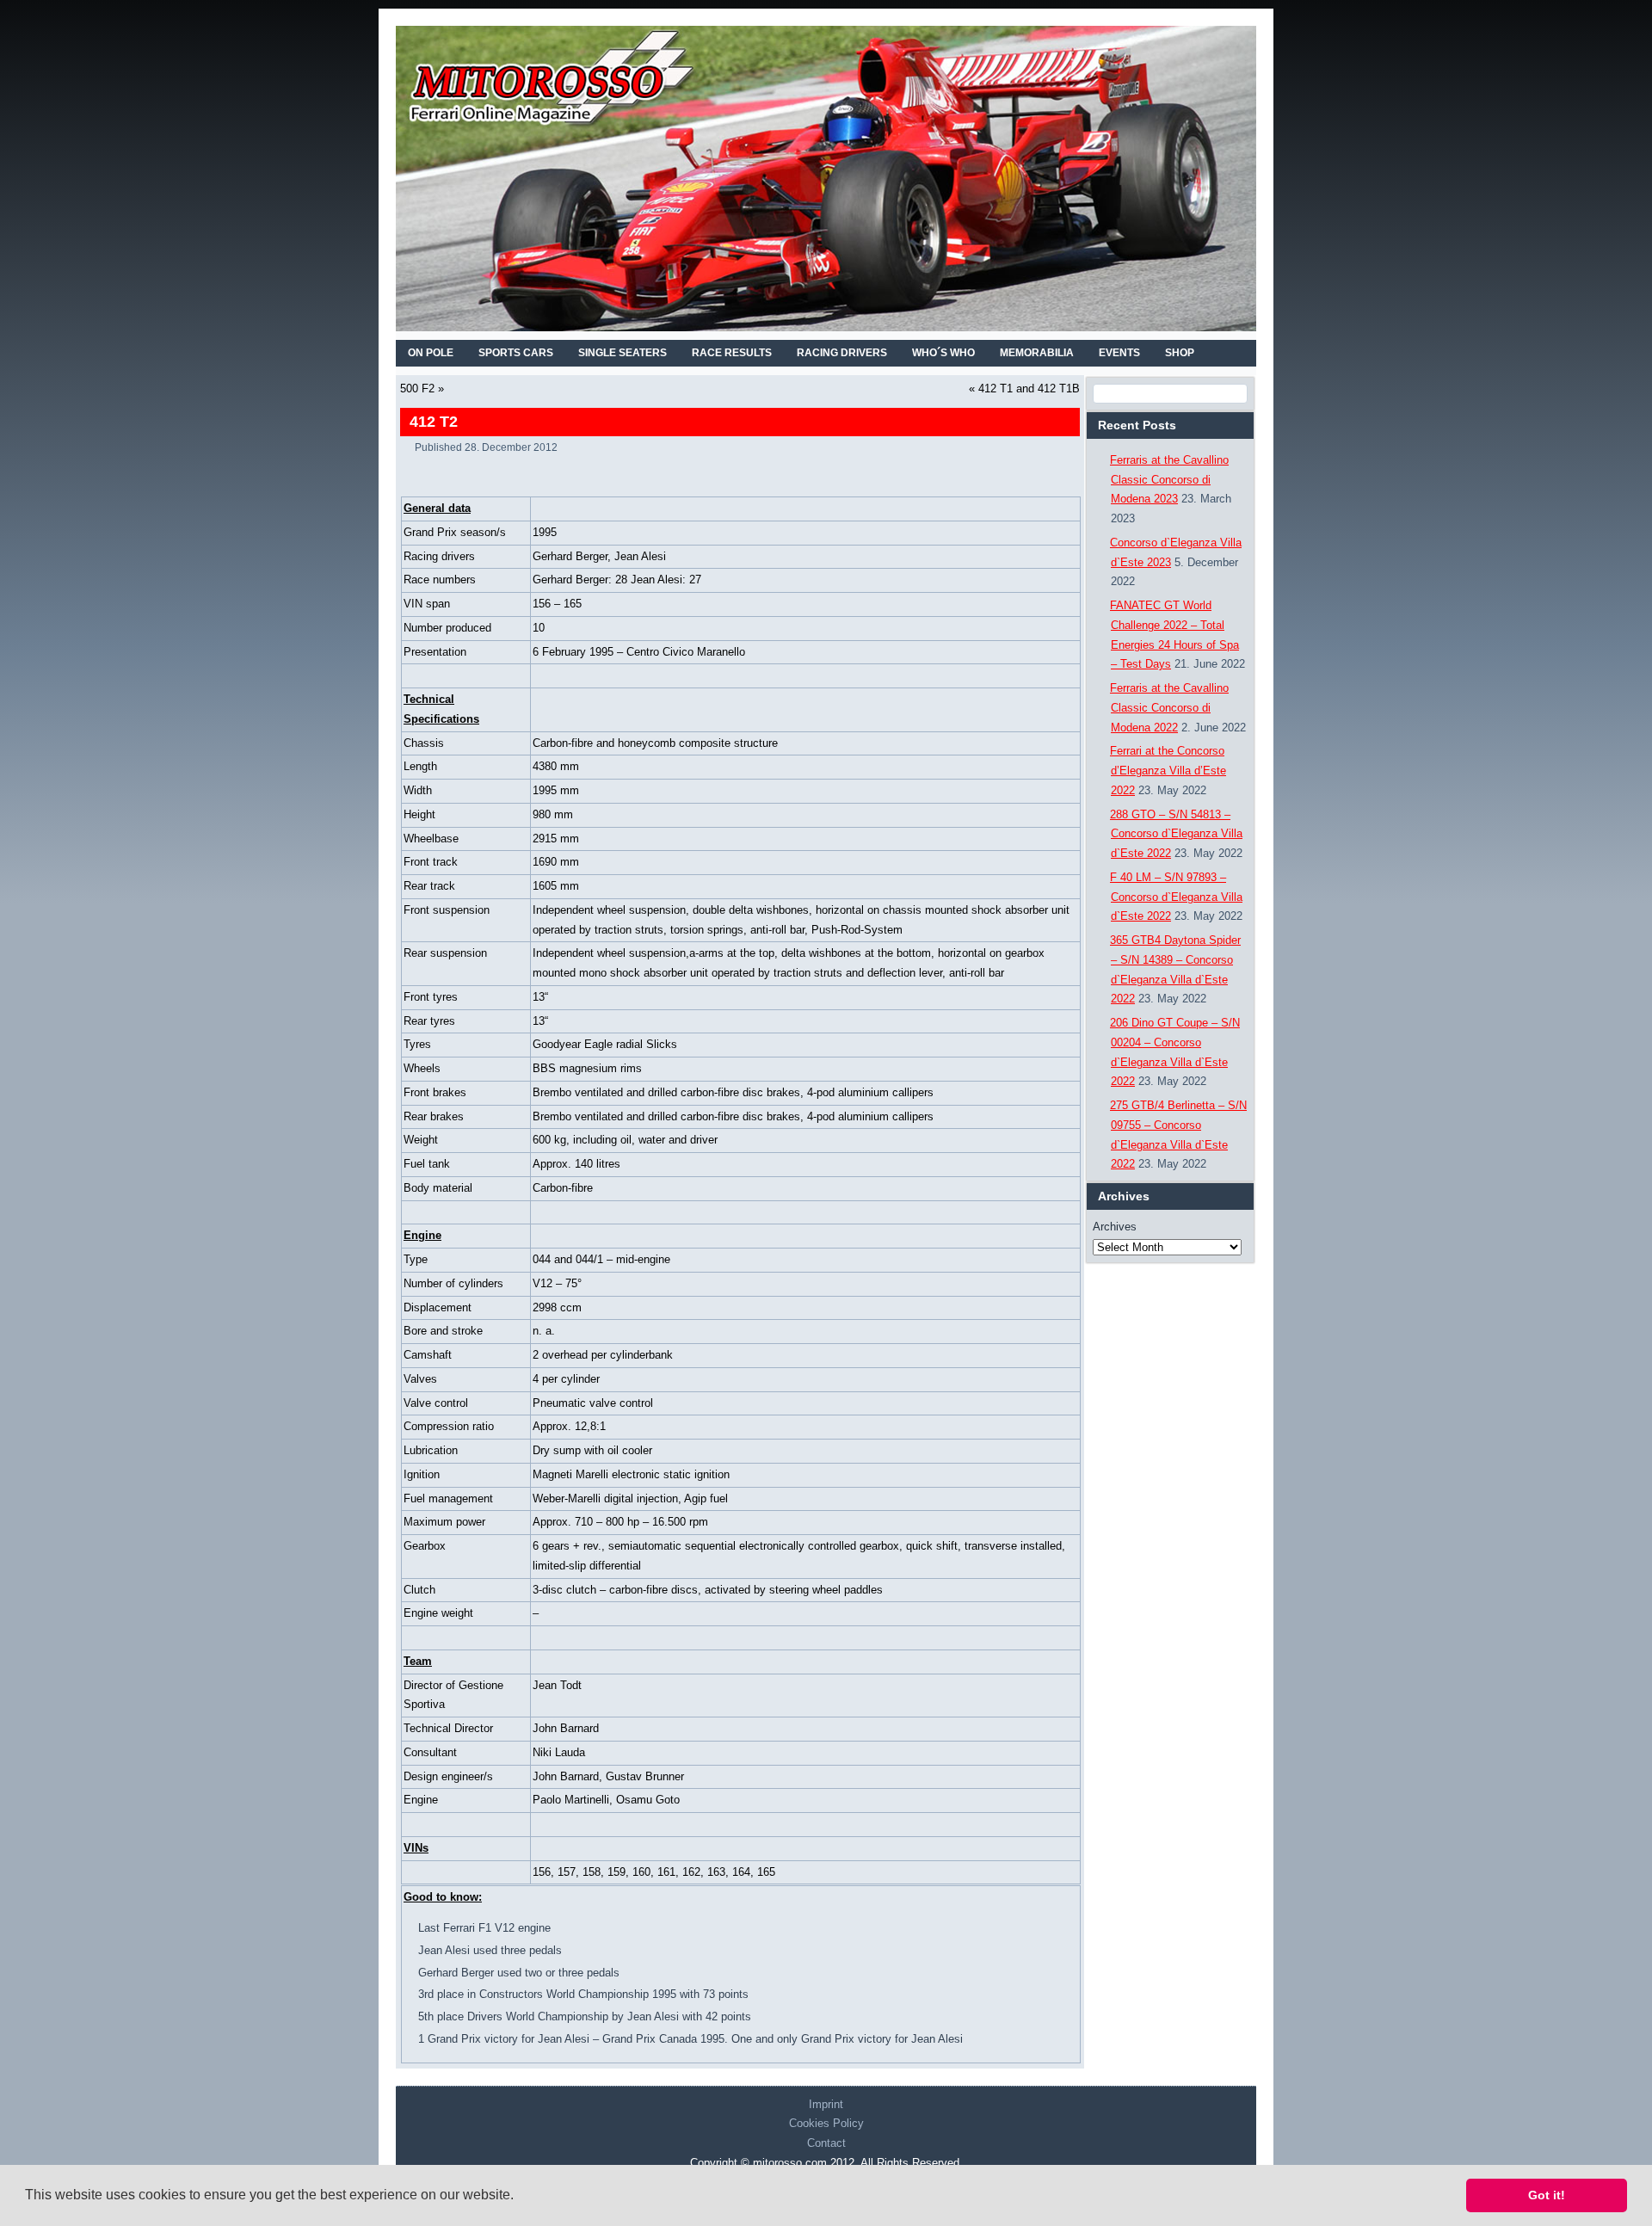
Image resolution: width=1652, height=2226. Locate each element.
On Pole (431, 353)
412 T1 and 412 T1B (1029, 388)
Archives (1115, 1227)
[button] (520, 2197)
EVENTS (1119, 353)
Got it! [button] (1547, 2195)
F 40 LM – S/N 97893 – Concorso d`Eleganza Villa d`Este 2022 (1176, 897)
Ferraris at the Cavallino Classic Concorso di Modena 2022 (1169, 708)
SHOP (1180, 353)
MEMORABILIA (1037, 353)
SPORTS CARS (516, 353)
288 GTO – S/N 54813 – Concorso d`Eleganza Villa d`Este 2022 (1176, 834)
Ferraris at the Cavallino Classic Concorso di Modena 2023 (1169, 480)
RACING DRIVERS (842, 353)
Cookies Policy (826, 2123)
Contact (826, 2143)
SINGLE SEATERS (623, 353)
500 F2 (417, 388)
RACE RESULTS (732, 353)
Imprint (826, 2104)
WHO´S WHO (943, 353)
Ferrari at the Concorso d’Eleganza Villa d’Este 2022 (1168, 771)
